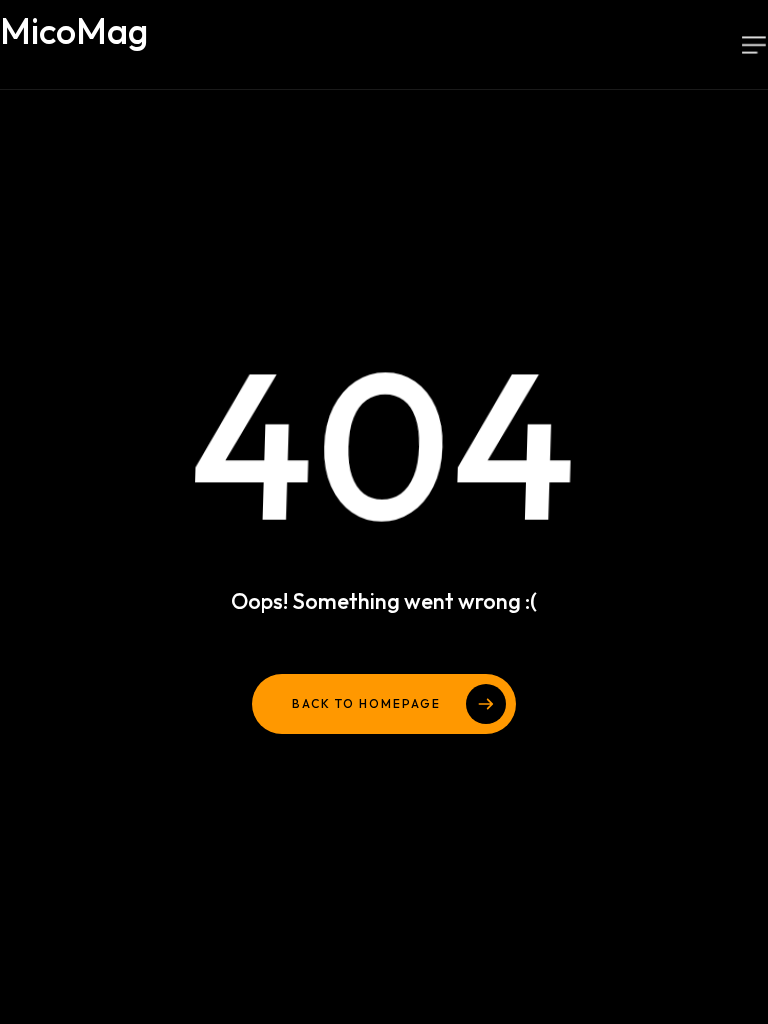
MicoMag (133, 42)
